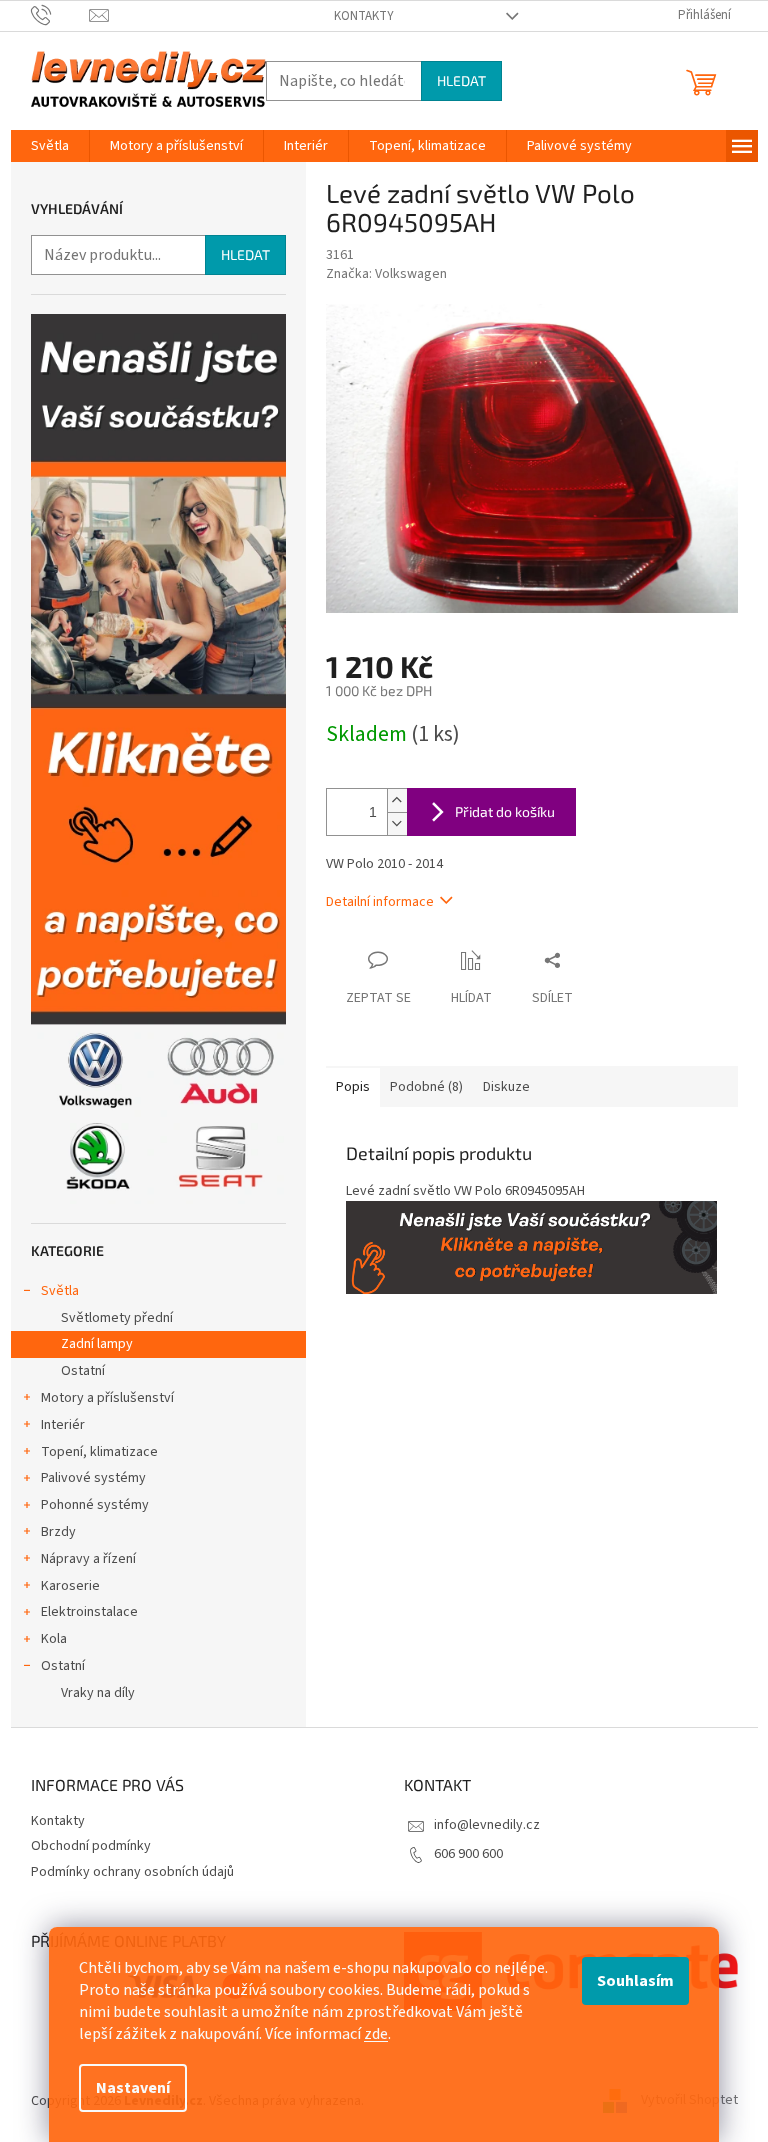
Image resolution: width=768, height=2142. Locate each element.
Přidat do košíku (505, 811)
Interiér (63, 1425)
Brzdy (58, 1532)
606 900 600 (468, 1854)
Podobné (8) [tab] (426, 1087)
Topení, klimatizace (99, 1452)
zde (376, 2034)
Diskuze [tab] (506, 1087)
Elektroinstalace (89, 1612)
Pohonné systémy (95, 1505)
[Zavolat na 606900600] (60, 15)
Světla (60, 1291)
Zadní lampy (97, 1344)
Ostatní (83, 1371)
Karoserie (70, 1586)
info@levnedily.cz (487, 1825)
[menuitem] (50, 146)
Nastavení (133, 2088)
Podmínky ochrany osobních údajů (132, 1872)
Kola (54, 1639)
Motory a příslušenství (107, 1398)
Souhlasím (635, 1981)
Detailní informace (380, 902)
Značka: (386, 274)
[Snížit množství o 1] (397, 823)
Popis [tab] (353, 1087)
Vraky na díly (98, 1693)
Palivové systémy (93, 1478)
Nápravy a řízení (88, 1559)
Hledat (461, 80)
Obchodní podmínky (91, 1846)
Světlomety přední (117, 1318)
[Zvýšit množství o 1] (397, 800)
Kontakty (364, 16)
